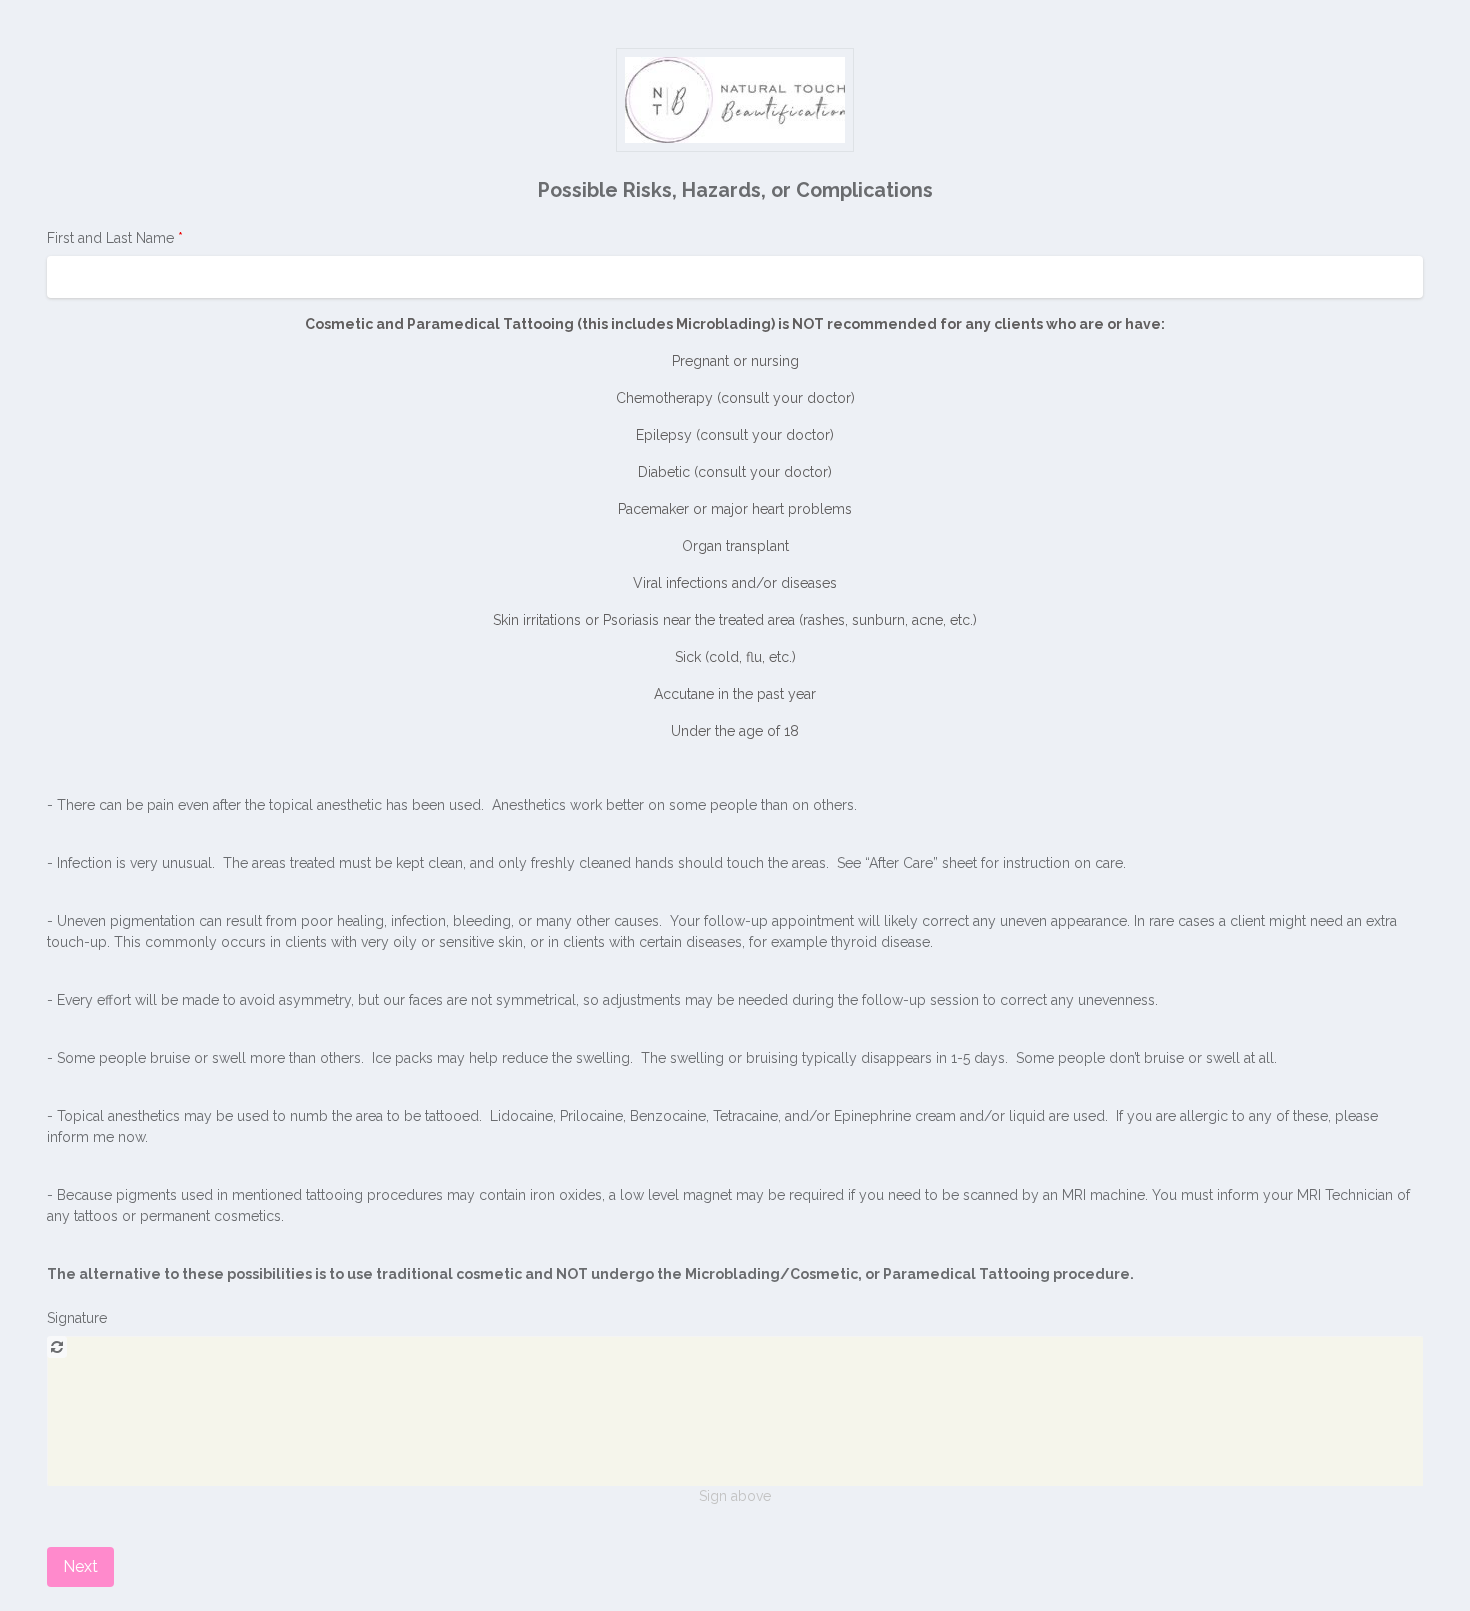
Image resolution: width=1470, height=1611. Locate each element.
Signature (77, 1318)
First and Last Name (112, 238)
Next (80, 1566)
